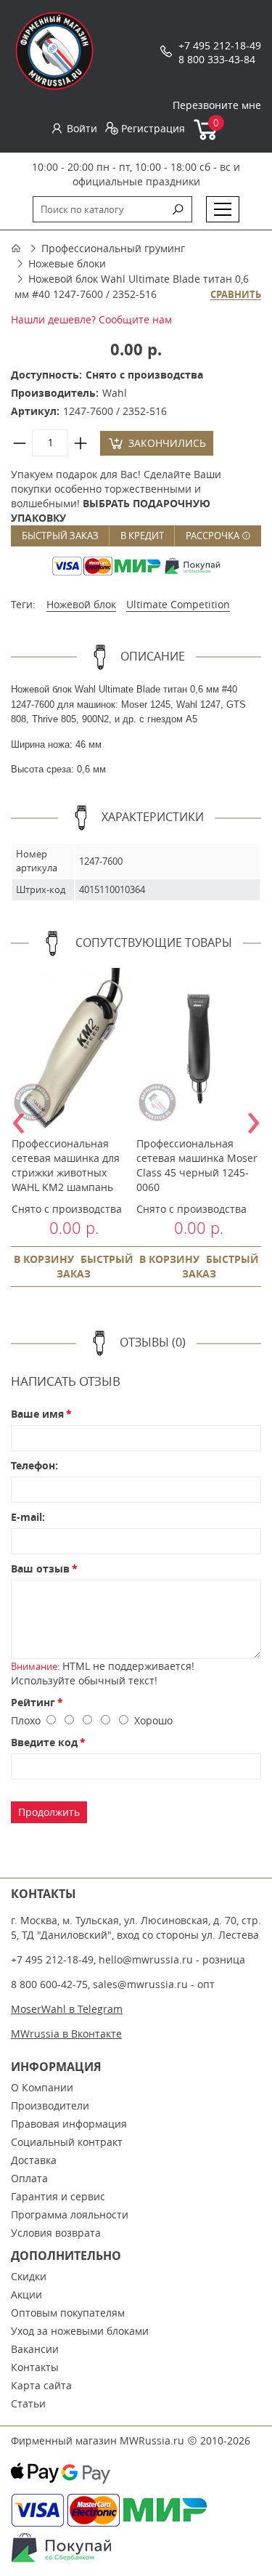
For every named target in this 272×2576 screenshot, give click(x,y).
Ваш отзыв (40, 1568)
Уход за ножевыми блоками (80, 2331)
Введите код (44, 1742)
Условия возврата (56, 2233)
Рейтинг (33, 1702)
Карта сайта (41, 2385)
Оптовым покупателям (68, 2313)
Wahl (115, 393)
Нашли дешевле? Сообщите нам (91, 319)
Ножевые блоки (67, 263)
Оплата (29, 2178)
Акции (26, 2294)
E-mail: (28, 1517)
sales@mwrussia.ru (140, 1984)
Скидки (29, 2276)
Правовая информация (69, 2124)
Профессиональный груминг (113, 248)
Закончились (167, 443)
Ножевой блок (81, 604)
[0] (206, 137)
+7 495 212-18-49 (220, 45)
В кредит (142, 536)
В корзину (44, 1259)
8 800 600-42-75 (49, 1984)
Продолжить (49, 1812)
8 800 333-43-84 (217, 59)
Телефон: (34, 1465)
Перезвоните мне (217, 105)
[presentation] (18, 1118)
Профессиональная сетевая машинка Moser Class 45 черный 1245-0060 (197, 1165)
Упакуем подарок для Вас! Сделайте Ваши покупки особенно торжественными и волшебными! (116, 496)
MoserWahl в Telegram (67, 2009)
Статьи (28, 2403)
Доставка (34, 2160)
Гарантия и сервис (58, 2196)
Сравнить (236, 295)
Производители (50, 2105)
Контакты (35, 2367)
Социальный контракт (67, 2142)
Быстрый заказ (60, 536)
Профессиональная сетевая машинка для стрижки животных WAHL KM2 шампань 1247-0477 (66, 1172)
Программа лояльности (70, 2214)
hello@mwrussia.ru (146, 1959)
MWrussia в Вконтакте (66, 2034)
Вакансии (35, 2349)
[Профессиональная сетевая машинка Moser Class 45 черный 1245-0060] (199, 1049)
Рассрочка (214, 536)
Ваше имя (37, 1414)
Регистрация (153, 128)
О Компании (42, 2087)
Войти (82, 128)
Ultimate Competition (178, 604)
